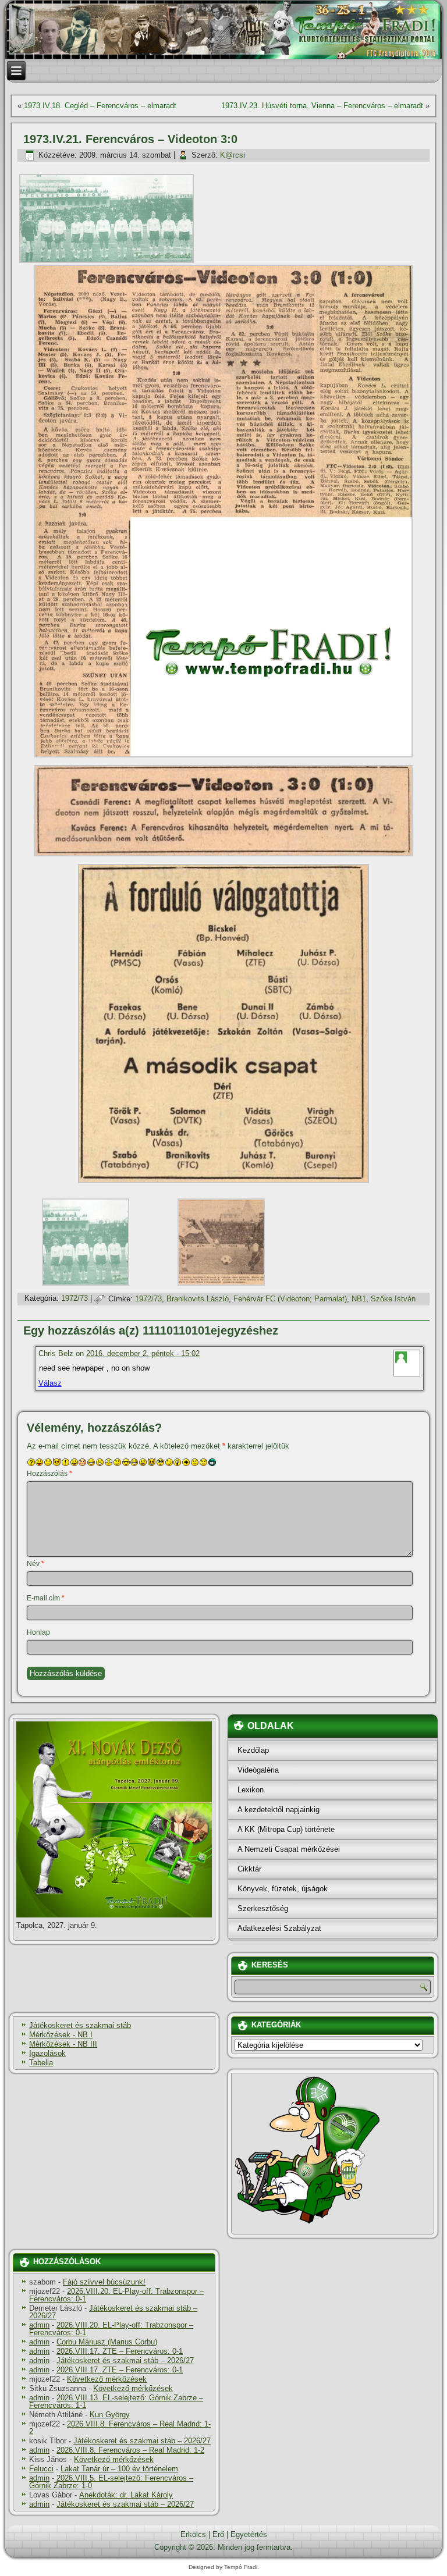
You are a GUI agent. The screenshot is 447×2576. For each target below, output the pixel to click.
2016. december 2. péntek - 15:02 (143, 1353)
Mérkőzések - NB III (63, 2044)
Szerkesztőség (263, 1908)
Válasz (50, 1383)
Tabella (41, 2063)
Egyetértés (249, 2534)
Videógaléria (258, 1770)
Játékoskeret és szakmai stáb (80, 2025)
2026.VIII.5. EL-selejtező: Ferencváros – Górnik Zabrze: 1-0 (111, 2482)
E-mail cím (46, 1598)
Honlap (38, 1632)
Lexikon (251, 1790)
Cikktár (249, 1869)
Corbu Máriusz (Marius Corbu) (107, 2342)
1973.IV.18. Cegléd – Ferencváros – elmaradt (100, 106)
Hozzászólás (49, 1474)
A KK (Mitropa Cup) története (286, 1829)
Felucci (41, 2469)
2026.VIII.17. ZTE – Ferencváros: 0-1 (120, 2351)
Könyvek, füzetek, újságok (283, 1889)
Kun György (110, 2415)
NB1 (359, 1299)
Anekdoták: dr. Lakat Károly (126, 2495)
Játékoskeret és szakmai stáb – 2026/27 (113, 2312)
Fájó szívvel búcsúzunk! (104, 2282)
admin (39, 2325)
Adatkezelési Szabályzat (279, 1928)
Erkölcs (193, 2534)
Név (36, 1564)
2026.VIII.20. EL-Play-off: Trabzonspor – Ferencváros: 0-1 (116, 2295)
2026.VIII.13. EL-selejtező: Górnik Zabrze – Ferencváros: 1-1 (116, 2401)
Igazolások (47, 2053)
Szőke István (393, 1299)
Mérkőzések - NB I (61, 2035)
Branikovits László (198, 1299)
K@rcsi (233, 155)
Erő (218, 2534)
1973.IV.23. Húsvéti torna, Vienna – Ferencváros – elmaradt (322, 106)
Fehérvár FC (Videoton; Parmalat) (290, 1299)
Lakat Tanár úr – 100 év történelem (119, 2469)
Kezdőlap (253, 1750)
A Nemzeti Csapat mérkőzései (289, 1849)
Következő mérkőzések (107, 2379)
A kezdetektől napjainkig (279, 1810)
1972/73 (74, 1299)
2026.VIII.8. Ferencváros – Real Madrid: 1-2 (120, 2428)
